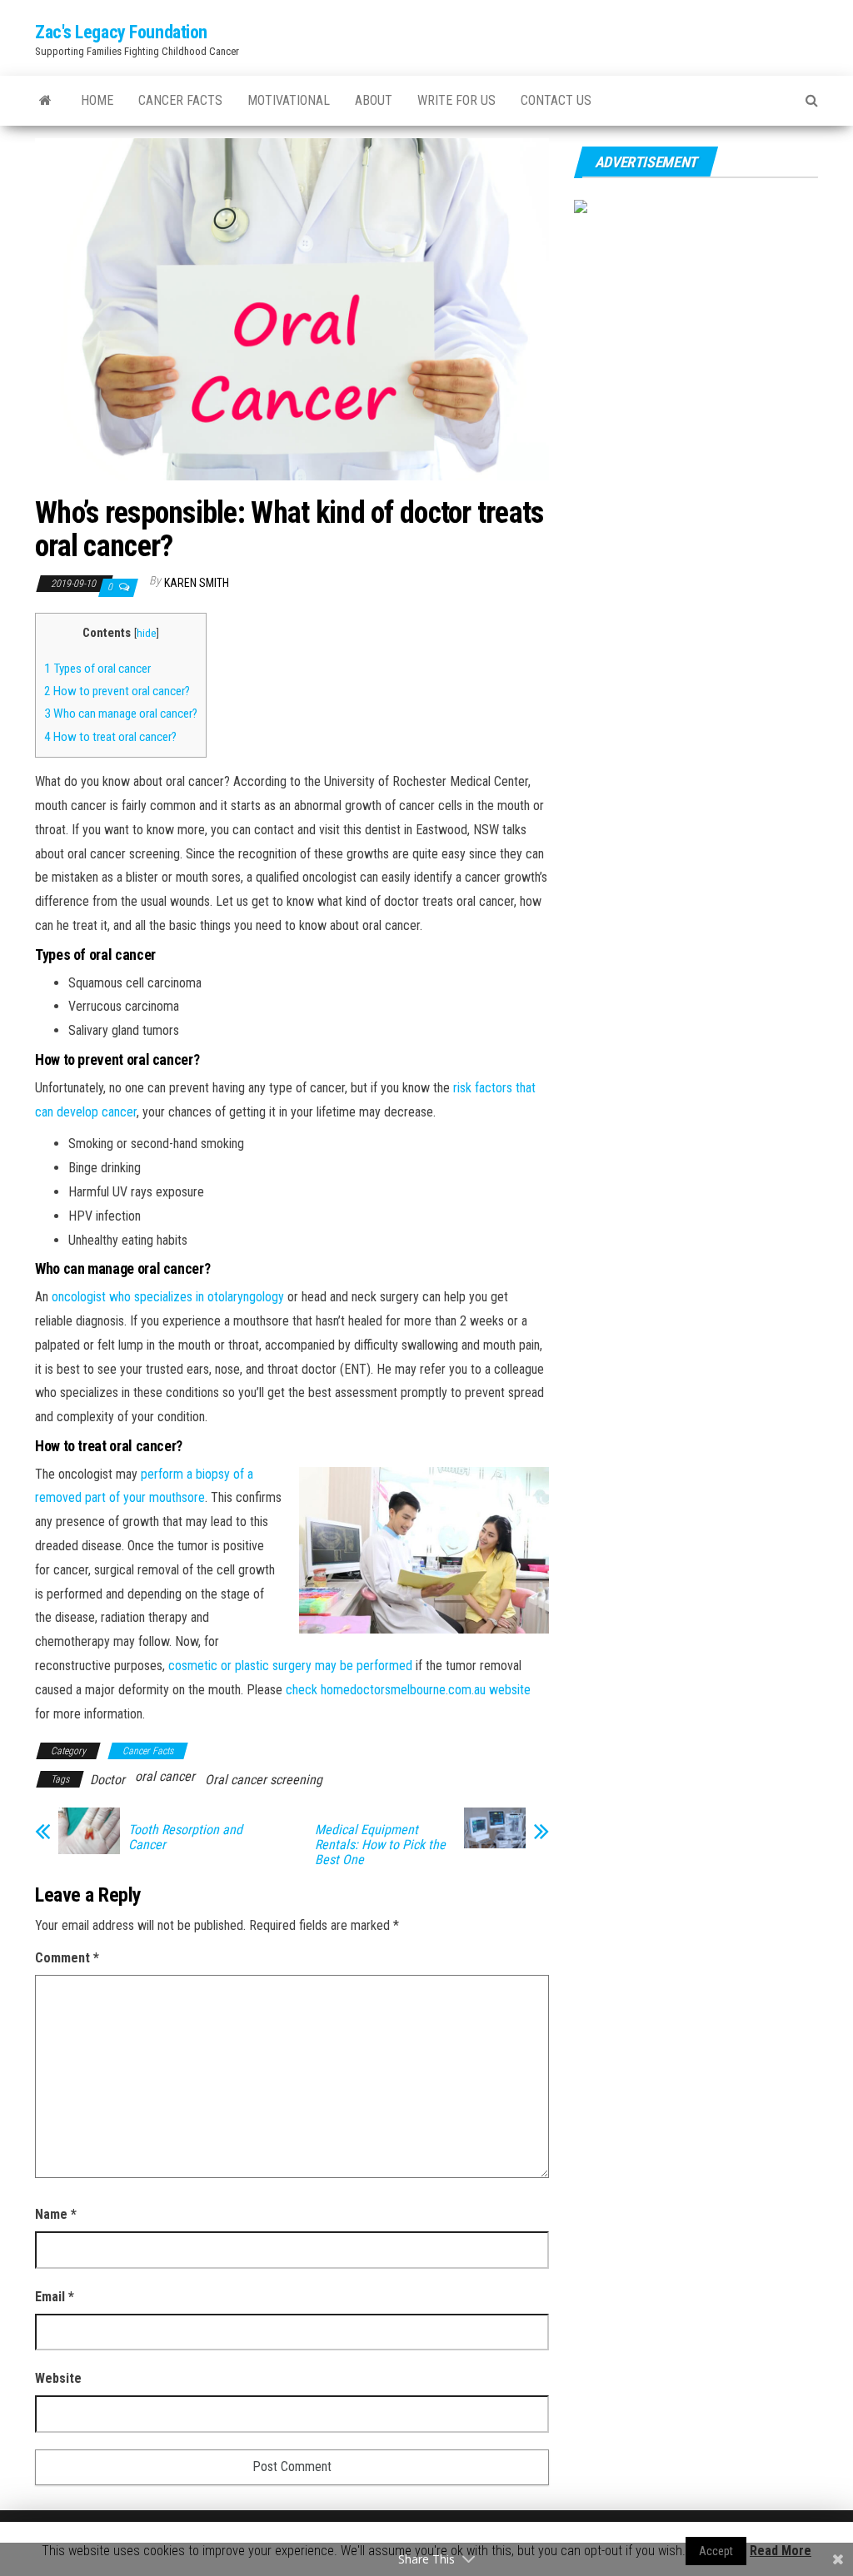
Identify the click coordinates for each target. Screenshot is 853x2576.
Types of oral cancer (97, 669)
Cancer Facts (180, 100)
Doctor (107, 1780)
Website (58, 2378)
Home (97, 100)
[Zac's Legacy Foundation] (45, 101)
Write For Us (456, 100)
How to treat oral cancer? (110, 737)
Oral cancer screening (264, 1780)
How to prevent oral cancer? (117, 691)
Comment (67, 1958)
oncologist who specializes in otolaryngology (168, 1297)
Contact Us (556, 100)
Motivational (289, 100)
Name (56, 2214)
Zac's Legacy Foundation (121, 32)
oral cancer (165, 1776)
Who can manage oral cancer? (121, 714)
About (374, 100)
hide (147, 633)
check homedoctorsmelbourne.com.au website (408, 1690)
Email (55, 2297)
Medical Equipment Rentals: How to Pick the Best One (380, 1845)
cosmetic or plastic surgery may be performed (290, 1666)
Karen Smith (197, 583)
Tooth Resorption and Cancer (185, 1838)
